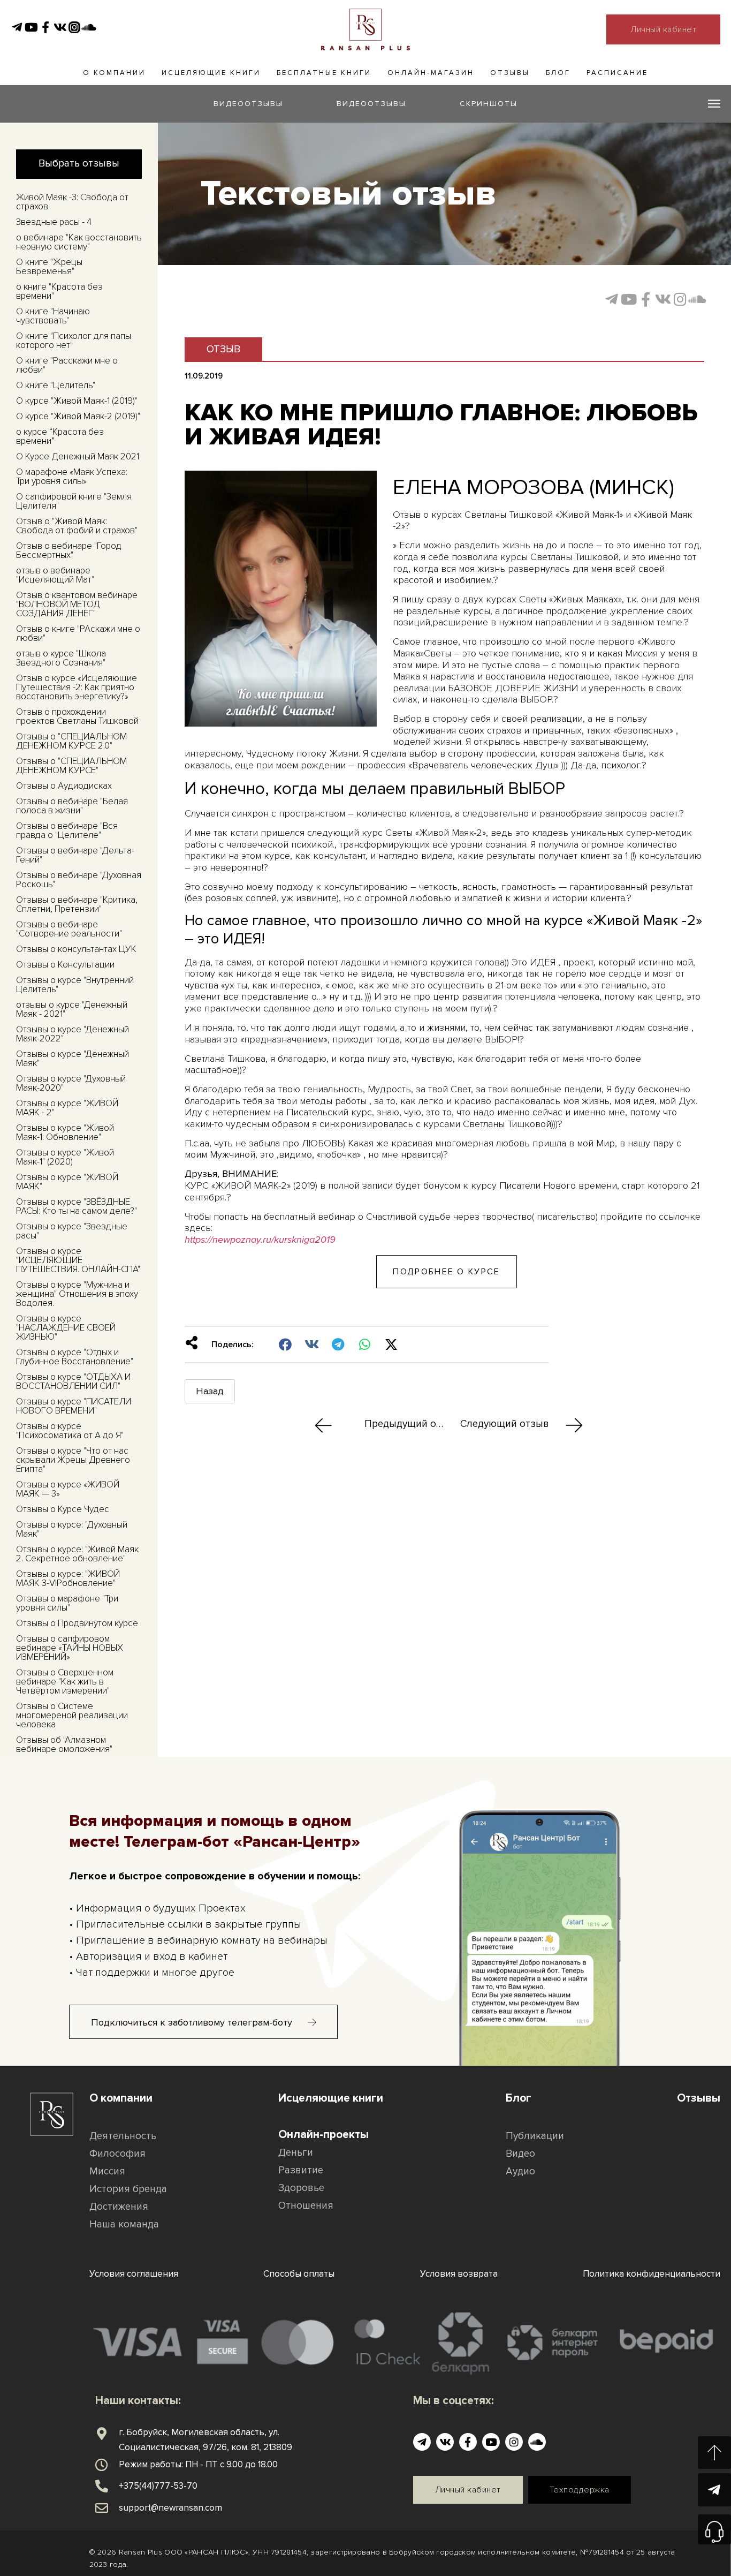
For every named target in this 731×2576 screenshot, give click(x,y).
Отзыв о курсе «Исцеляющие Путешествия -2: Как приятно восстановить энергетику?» (77, 687)
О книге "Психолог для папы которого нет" (74, 341)
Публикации (535, 2136)
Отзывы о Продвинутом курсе (77, 1623)
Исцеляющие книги (211, 73)
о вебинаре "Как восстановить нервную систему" (79, 242)
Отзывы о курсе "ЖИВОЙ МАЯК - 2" (67, 1108)
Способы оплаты (299, 2274)
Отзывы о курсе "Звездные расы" (72, 1231)
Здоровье (301, 2188)
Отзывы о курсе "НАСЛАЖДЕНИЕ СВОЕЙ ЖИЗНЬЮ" (66, 1328)
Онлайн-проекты (323, 2135)
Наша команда (124, 2224)
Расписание (617, 73)
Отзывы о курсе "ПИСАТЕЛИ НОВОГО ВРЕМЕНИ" (74, 1406)
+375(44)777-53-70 (158, 2486)
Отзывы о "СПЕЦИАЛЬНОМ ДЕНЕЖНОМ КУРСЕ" (71, 766)
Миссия (107, 2171)
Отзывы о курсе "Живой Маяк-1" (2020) (65, 1157)
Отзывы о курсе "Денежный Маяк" (73, 1059)
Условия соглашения (134, 2274)
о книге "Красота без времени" (59, 291)
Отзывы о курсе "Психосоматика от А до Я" (70, 1431)
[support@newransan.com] (102, 2508)
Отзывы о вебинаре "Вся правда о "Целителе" (67, 830)
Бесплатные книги (324, 73)
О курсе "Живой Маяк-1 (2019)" (77, 401)
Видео (520, 2154)
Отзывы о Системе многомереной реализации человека (72, 1715)
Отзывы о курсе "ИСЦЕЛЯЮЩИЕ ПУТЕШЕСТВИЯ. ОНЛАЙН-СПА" (78, 1260)
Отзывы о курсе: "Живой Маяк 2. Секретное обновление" (77, 1554)
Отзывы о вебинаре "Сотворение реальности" (69, 929)
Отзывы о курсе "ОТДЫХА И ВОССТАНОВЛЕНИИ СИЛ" (73, 1381)
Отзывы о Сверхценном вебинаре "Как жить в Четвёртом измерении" (65, 1682)
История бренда (128, 2189)
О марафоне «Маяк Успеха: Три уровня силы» (72, 477)
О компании (114, 73)
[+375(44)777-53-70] (102, 2486)
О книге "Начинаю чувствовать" (53, 316)
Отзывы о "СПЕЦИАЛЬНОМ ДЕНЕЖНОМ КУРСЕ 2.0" (71, 741)
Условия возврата (459, 2274)
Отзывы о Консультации (65, 965)
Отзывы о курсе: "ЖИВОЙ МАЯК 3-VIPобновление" (68, 1578)
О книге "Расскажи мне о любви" (67, 365)
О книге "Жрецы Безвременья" (49, 267)
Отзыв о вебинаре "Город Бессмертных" (69, 550)
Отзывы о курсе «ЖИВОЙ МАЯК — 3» (68, 1489)
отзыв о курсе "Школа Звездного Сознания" (61, 658)
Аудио (520, 2171)
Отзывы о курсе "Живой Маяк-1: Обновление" (65, 1132)
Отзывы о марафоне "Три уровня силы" (67, 1603)
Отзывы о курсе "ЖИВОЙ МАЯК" (67, 1182)
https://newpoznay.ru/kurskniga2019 (260, 1240)
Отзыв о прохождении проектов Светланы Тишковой (77, 716)
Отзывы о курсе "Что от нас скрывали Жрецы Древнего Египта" (73, 1460)
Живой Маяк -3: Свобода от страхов (72, 202)
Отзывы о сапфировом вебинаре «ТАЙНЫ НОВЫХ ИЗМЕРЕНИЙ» (70, 1648)
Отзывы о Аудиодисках (64, 786)
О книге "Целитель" (56, 385)
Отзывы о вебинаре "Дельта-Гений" (75, 855)
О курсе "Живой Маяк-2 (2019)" (78, 416)
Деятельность (123, 2136)
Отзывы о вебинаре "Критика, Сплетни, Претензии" (77, 904)
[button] (285, 1344)
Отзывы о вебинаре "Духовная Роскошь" (79, 880)
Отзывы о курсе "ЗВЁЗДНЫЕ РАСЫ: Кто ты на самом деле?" (77, 1206)
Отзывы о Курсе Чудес (63, 1509)
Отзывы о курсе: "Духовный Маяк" (72, 1529)
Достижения (119, 2207)
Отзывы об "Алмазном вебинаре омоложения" (64, 1744)
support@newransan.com (170, 2508)
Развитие (301, 2170)
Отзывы (510, 73)
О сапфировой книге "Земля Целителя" (74, 501)
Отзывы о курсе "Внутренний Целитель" (75, 985)
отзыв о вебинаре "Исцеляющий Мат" (55, 575)
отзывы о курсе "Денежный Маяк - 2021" (72, 1009)
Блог (558, 73)
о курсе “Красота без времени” (60, 436)
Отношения (306, 2206)
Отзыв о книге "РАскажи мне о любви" (78, 633)
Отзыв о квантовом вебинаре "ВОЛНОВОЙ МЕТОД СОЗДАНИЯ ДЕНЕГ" (77, 604)
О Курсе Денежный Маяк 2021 (78, 456)
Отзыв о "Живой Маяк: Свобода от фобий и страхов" (77, 526)
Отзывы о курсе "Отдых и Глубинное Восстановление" (75, 1357)
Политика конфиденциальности (652, 2274)
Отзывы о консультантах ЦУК (76, 949)
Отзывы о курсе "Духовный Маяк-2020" (71, 1083)
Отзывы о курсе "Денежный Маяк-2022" (73, 1034)
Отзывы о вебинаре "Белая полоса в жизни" (72, 806)
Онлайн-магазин (431, 73)
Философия (117, 2154)
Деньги (296, 2153)
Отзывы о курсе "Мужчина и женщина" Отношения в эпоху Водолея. (77, 1294)
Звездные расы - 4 (54, 222)
